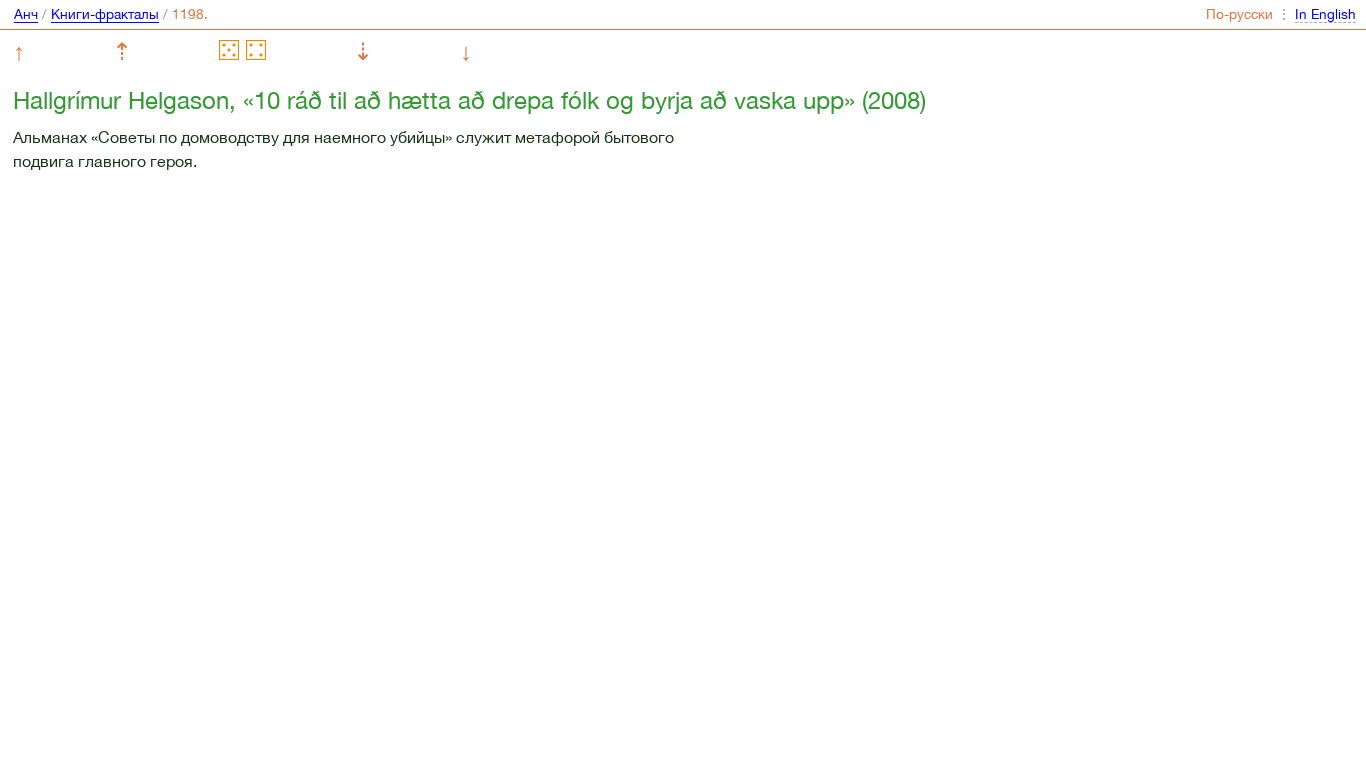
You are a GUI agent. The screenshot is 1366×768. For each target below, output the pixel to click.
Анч (26, 14)
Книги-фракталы (105, 14)
